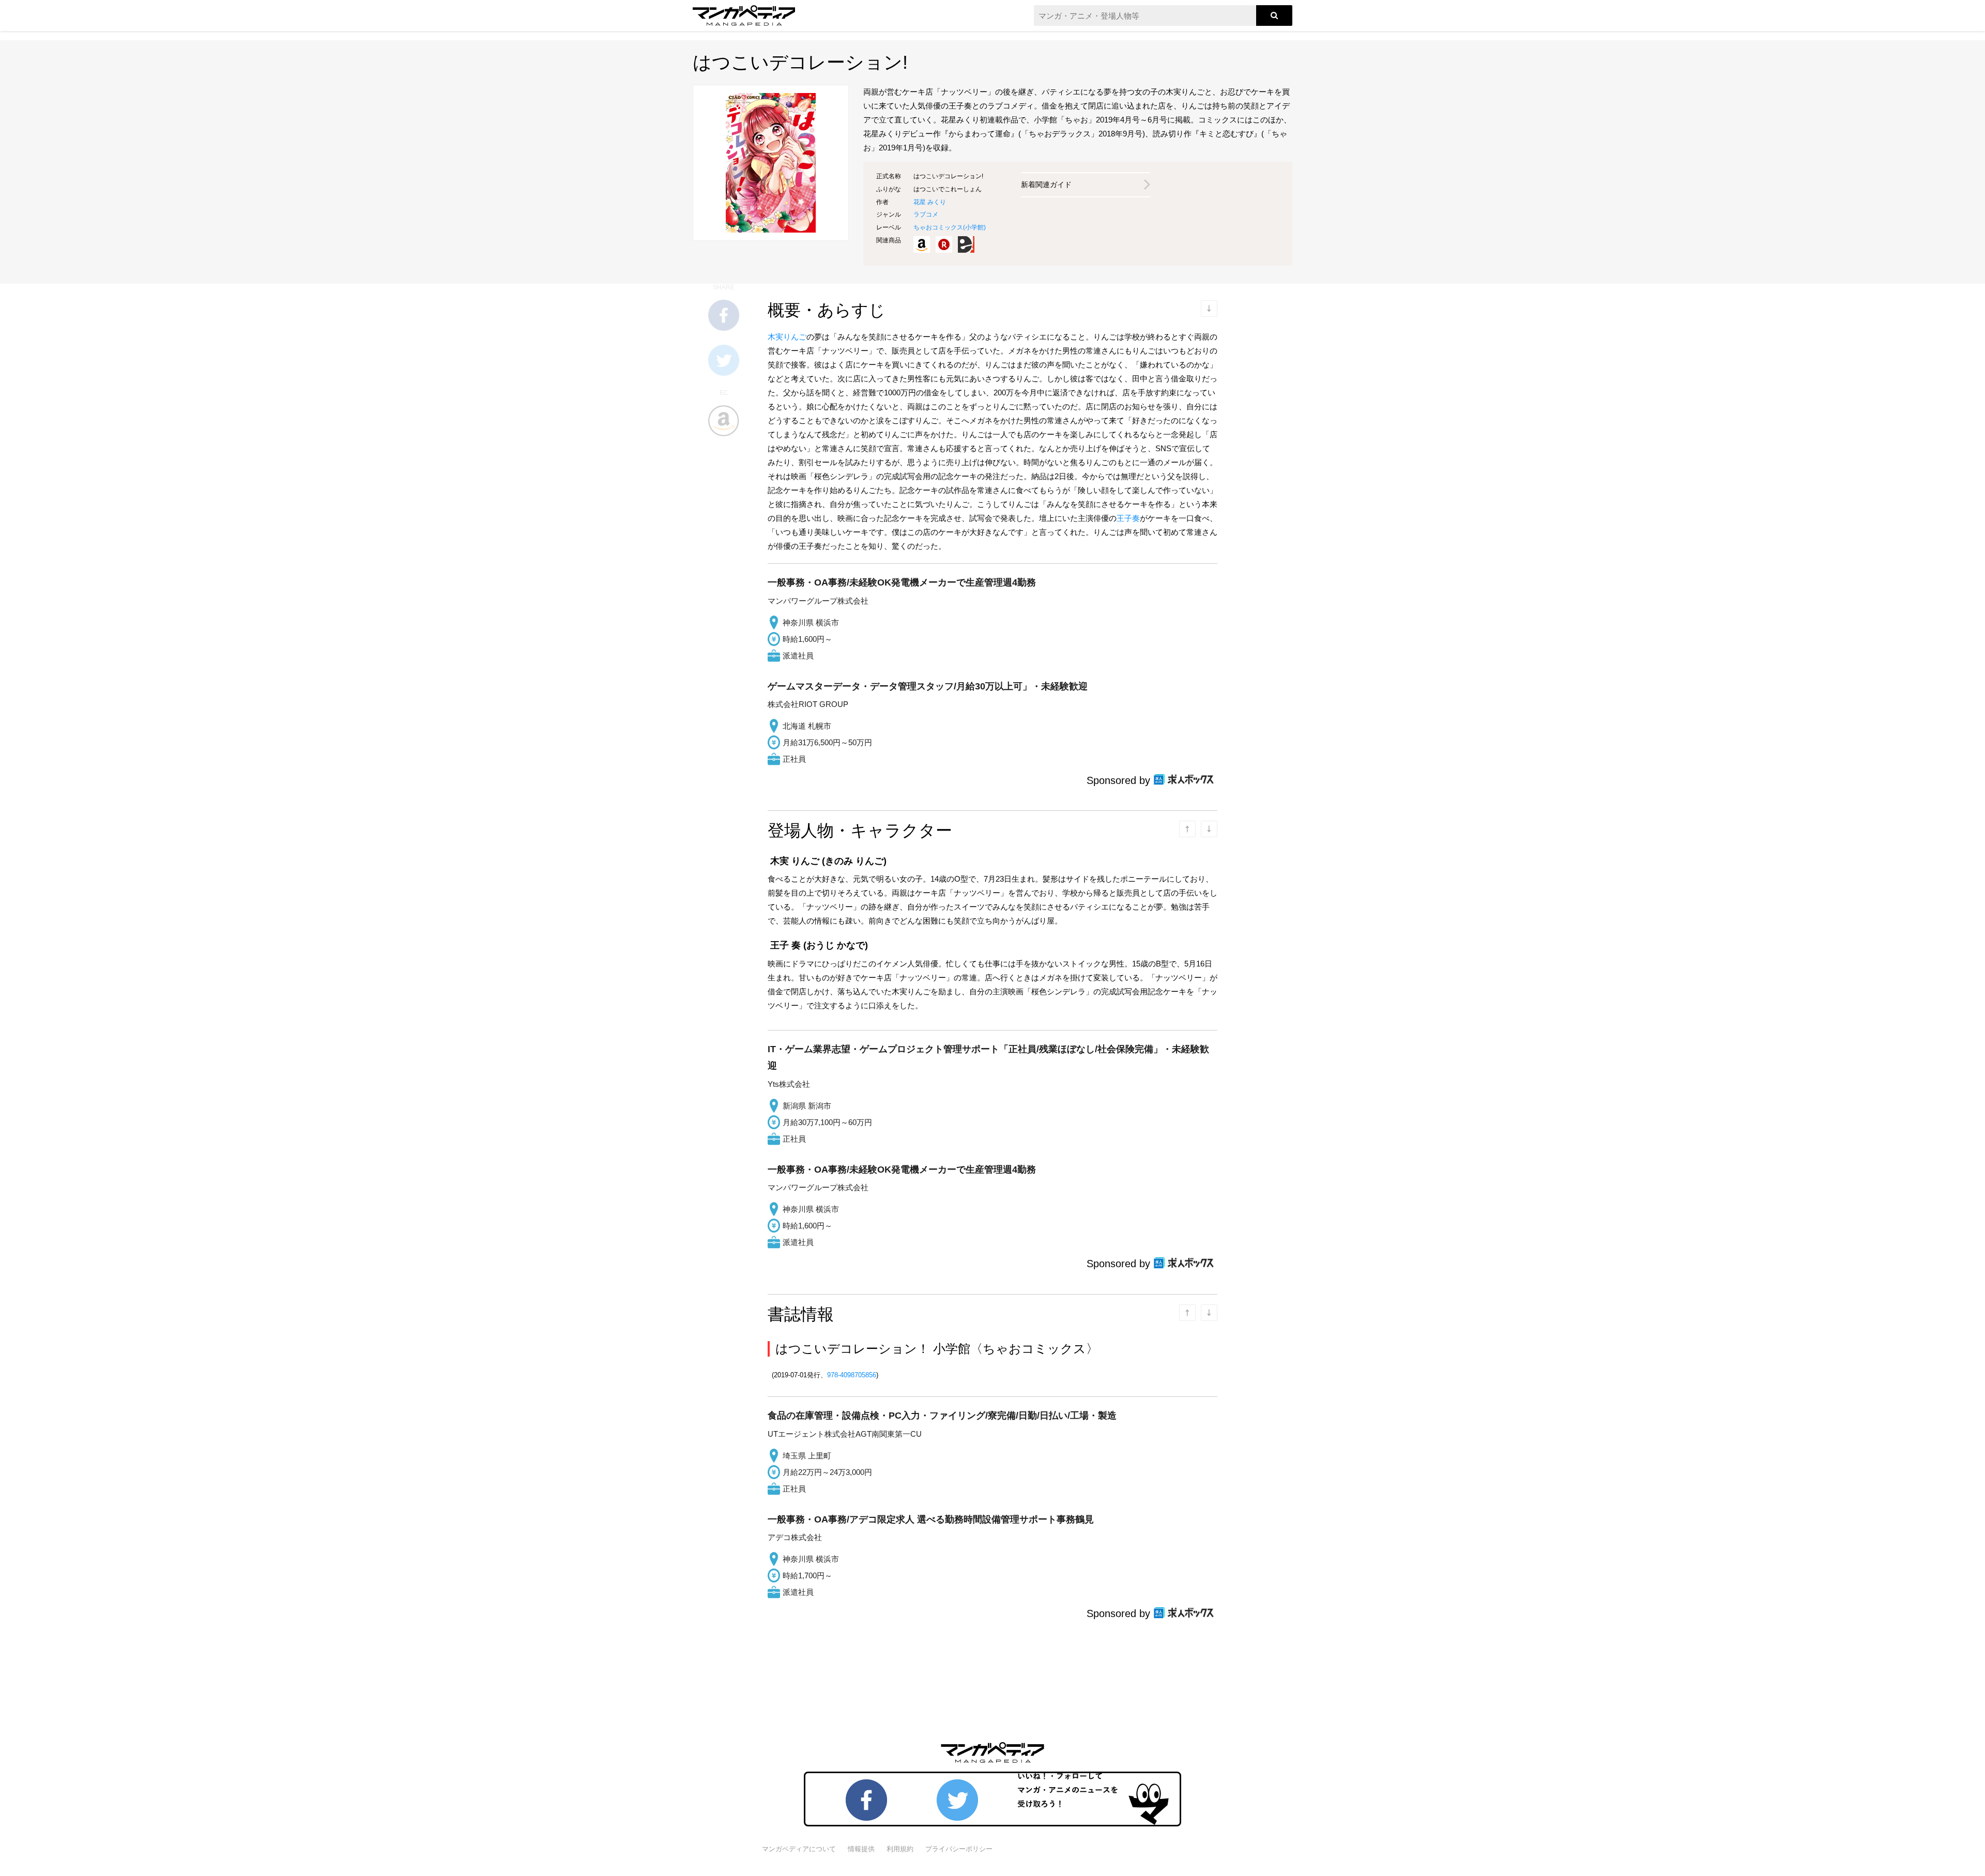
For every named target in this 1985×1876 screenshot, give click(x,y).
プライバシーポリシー (959, 1849)
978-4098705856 (852, 1375)
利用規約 (900, 1849)
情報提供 (861, 1849)
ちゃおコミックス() (950, 227)
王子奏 (1128, 518)
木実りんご (787, 337)
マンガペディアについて (799, 1849)
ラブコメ (926, 214)
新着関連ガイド (1046, 184)
